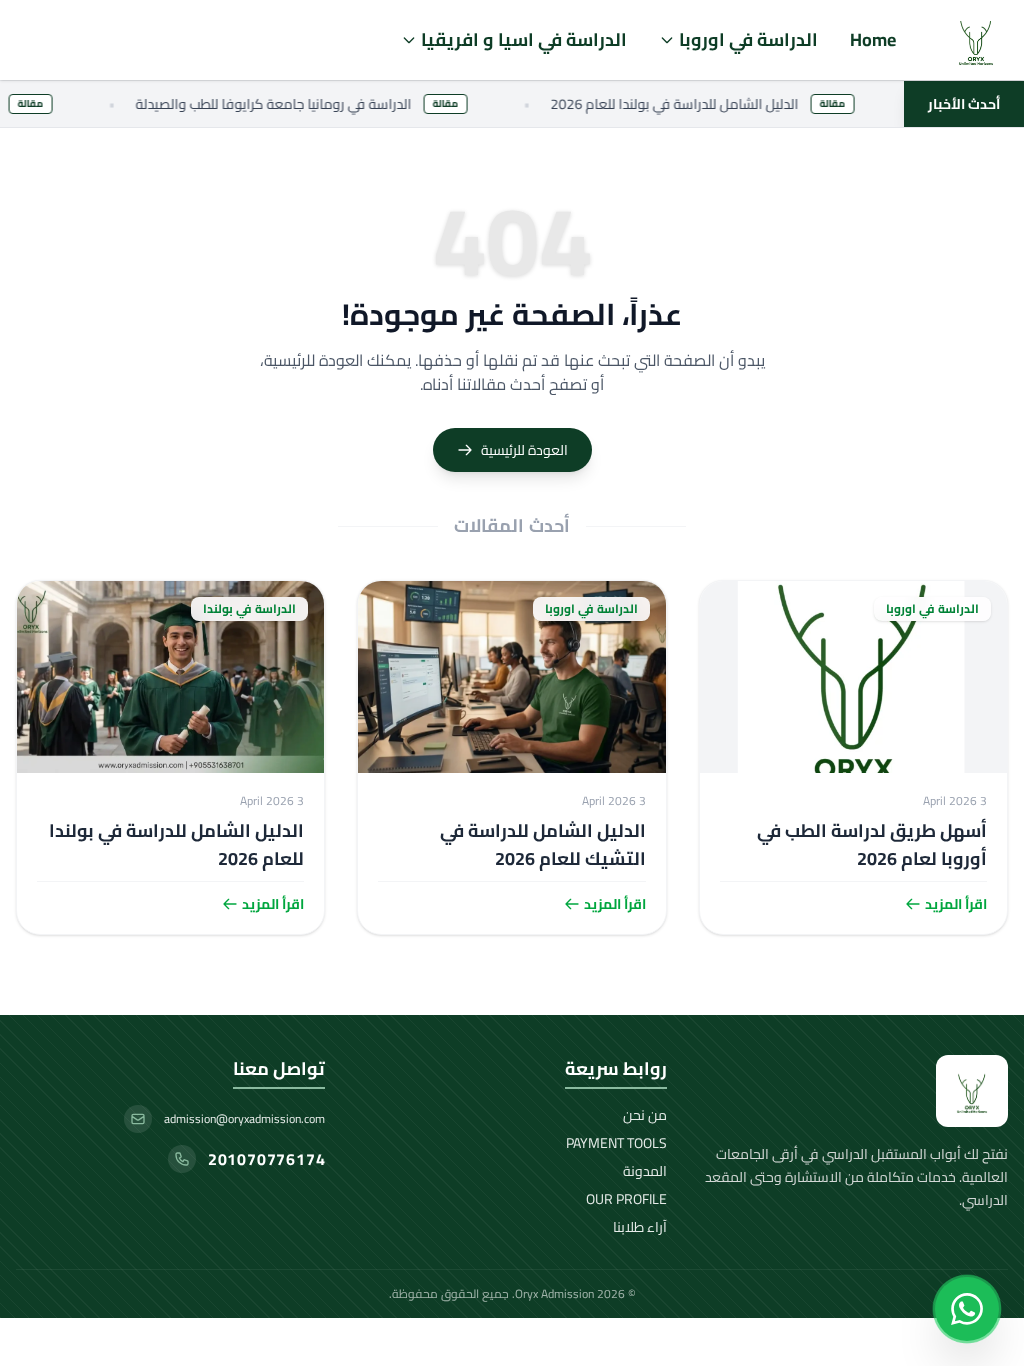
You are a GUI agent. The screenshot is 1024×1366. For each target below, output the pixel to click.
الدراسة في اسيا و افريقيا (524, 39)
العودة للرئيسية (524, 450)
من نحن (645, 1115)
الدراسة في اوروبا (748, 39)
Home (873, 39)
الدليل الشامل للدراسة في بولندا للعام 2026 (176, 844)
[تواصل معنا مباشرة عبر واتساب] (967, 1309)
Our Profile (626, 1199)
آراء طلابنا (640, 1227)
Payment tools (616, 1143)
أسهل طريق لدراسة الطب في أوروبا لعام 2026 (872, 844)
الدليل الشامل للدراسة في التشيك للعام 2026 (543, 844)
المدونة (645, 1171)
